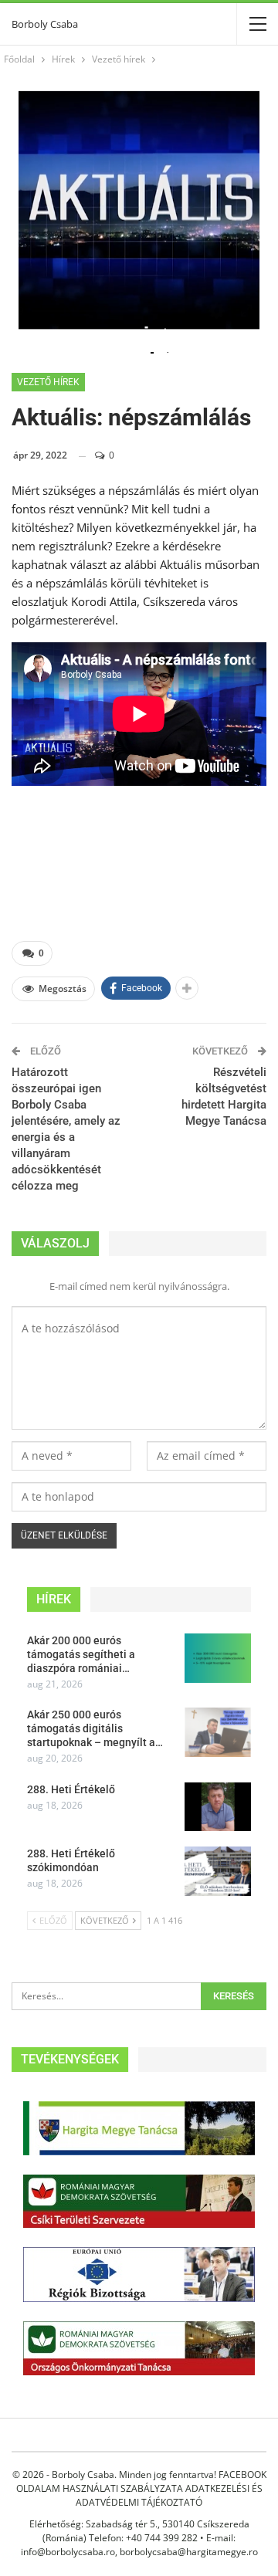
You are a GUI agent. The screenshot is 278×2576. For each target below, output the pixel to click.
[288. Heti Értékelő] (218, 1807)
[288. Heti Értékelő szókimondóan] (218, 1871)
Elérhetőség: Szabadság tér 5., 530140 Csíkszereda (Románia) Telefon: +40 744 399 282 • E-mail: (139, 2531)
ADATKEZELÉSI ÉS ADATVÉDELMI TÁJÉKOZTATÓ (169, 2495)
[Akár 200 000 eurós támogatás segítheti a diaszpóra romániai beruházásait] (218, 1658)
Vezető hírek (48, 382)
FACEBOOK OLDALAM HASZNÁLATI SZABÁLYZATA (141, 2481)
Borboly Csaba (45, 24)
